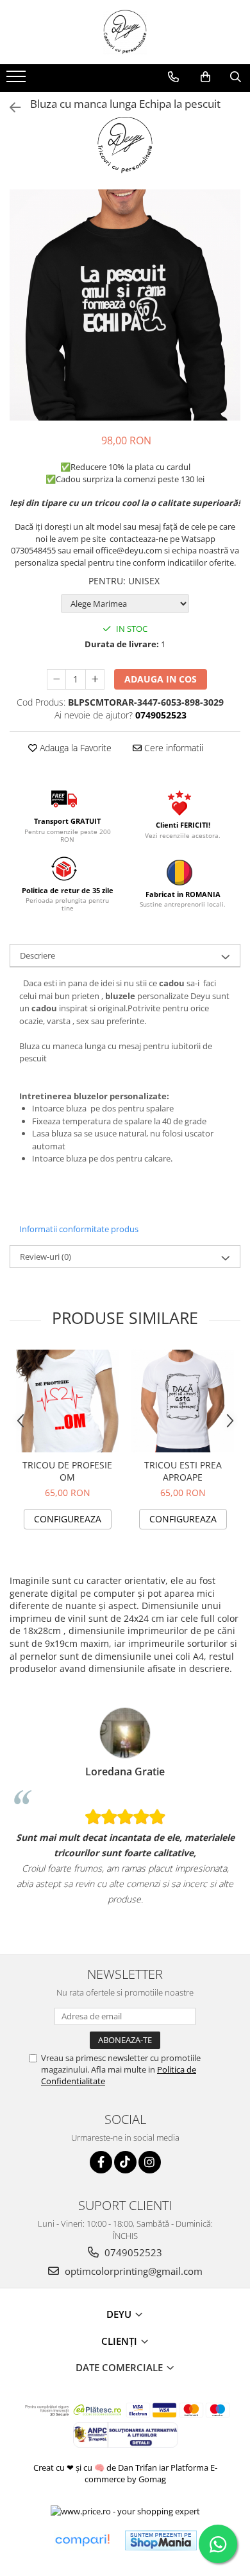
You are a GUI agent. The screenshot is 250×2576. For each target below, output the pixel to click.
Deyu (120, 2314)
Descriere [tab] (37, 955)
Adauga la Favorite (74, 748)
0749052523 (132, 2252)
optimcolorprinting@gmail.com (132, 2271)
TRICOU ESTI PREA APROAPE (183, 1471)
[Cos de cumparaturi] (205, 77)
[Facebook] (101, 2162)
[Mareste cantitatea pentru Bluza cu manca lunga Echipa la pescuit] (95, 679)
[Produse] (18, 80)
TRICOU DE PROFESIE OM (67, 1471)
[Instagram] (150, 2162)
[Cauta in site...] (236, 77)
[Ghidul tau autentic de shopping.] (82, 2540)
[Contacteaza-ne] (173, 77)
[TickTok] (125, 2162)
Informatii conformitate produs (79, 1229)
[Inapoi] (10, 108)
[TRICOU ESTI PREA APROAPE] (183, 1401)
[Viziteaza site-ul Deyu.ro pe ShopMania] (161, 2540)
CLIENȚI (121, 2341)
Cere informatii (172, 748)
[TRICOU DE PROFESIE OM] (67, 1401)
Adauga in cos (161, 679)
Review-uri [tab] (46, 1257)
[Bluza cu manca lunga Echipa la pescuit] (125, 305)
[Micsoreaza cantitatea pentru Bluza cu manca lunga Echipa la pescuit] (56, 679)
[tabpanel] (125, 305)
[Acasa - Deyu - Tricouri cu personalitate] (125, 32)
